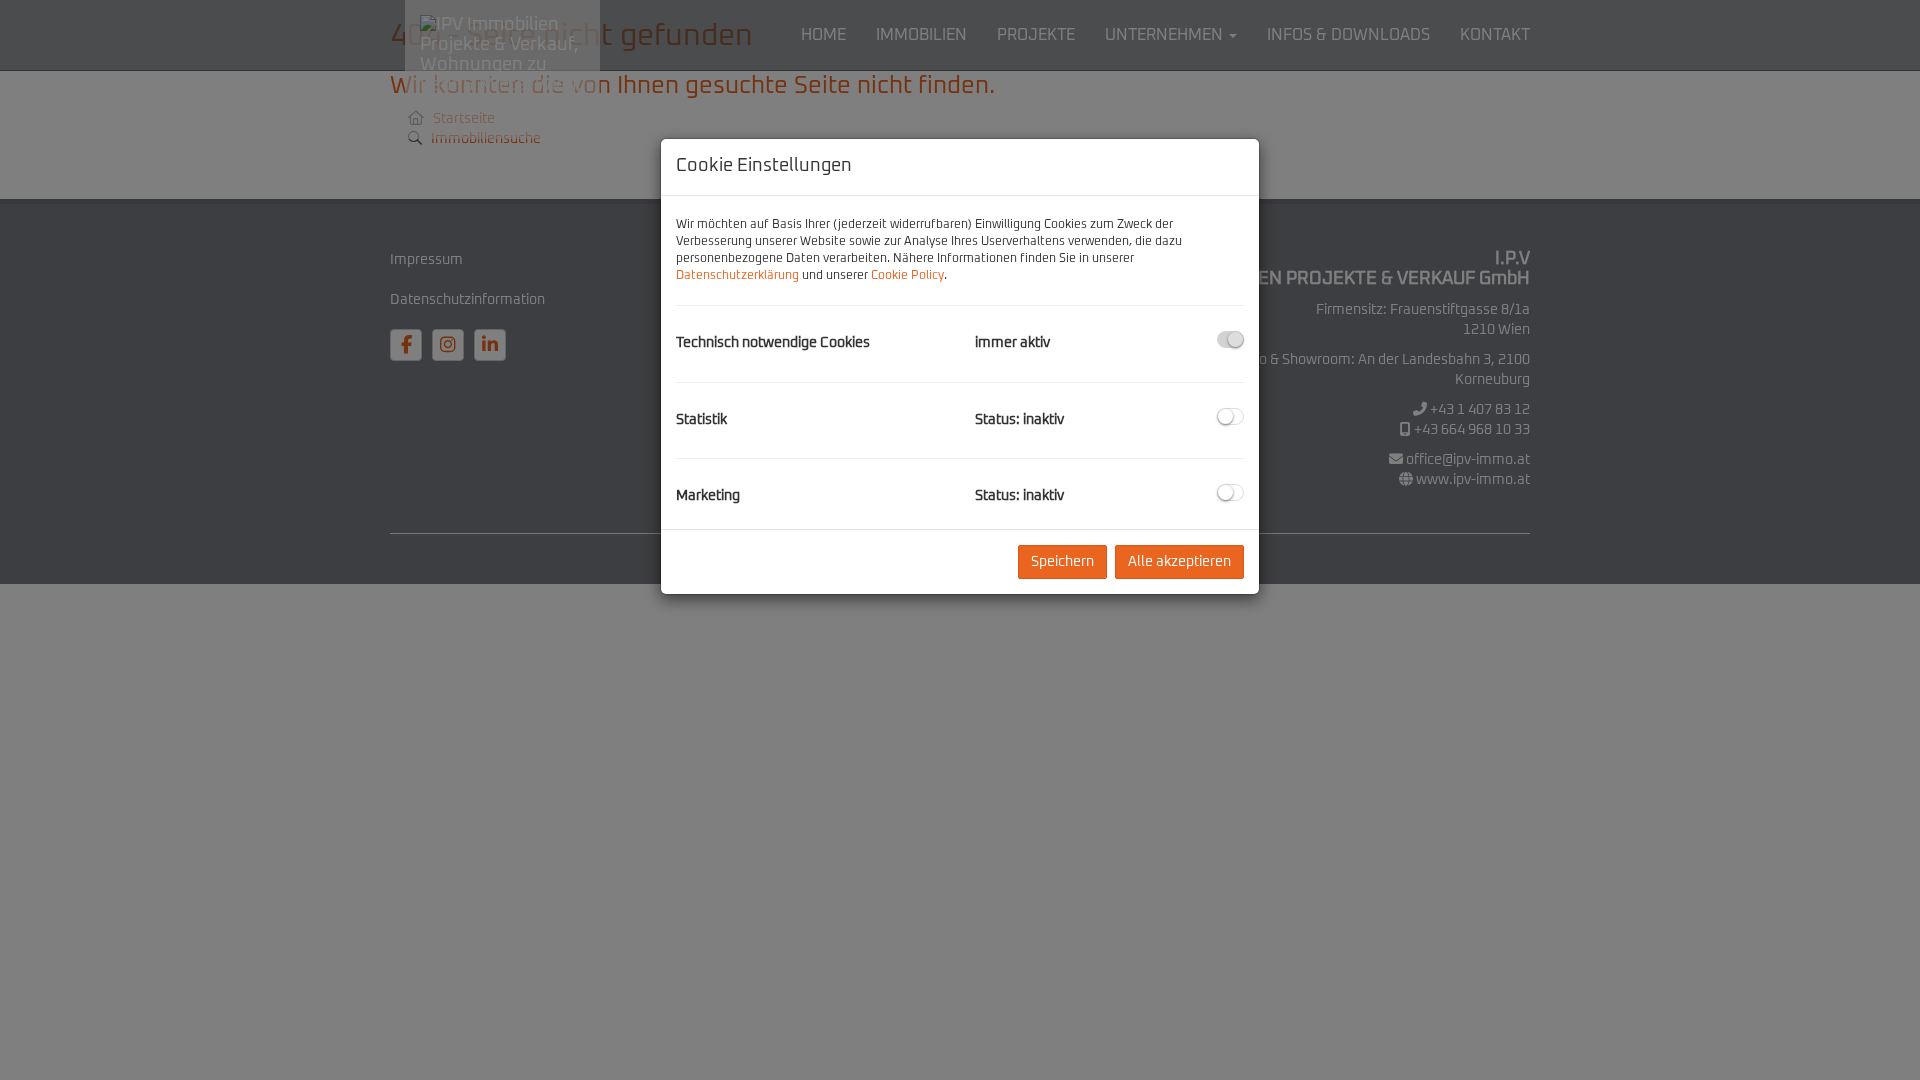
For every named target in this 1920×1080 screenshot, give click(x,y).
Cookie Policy (907, 276)
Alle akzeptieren (1179, 562)
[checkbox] (1230, 339)
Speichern (1062, 562)
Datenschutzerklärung (737, 276)
